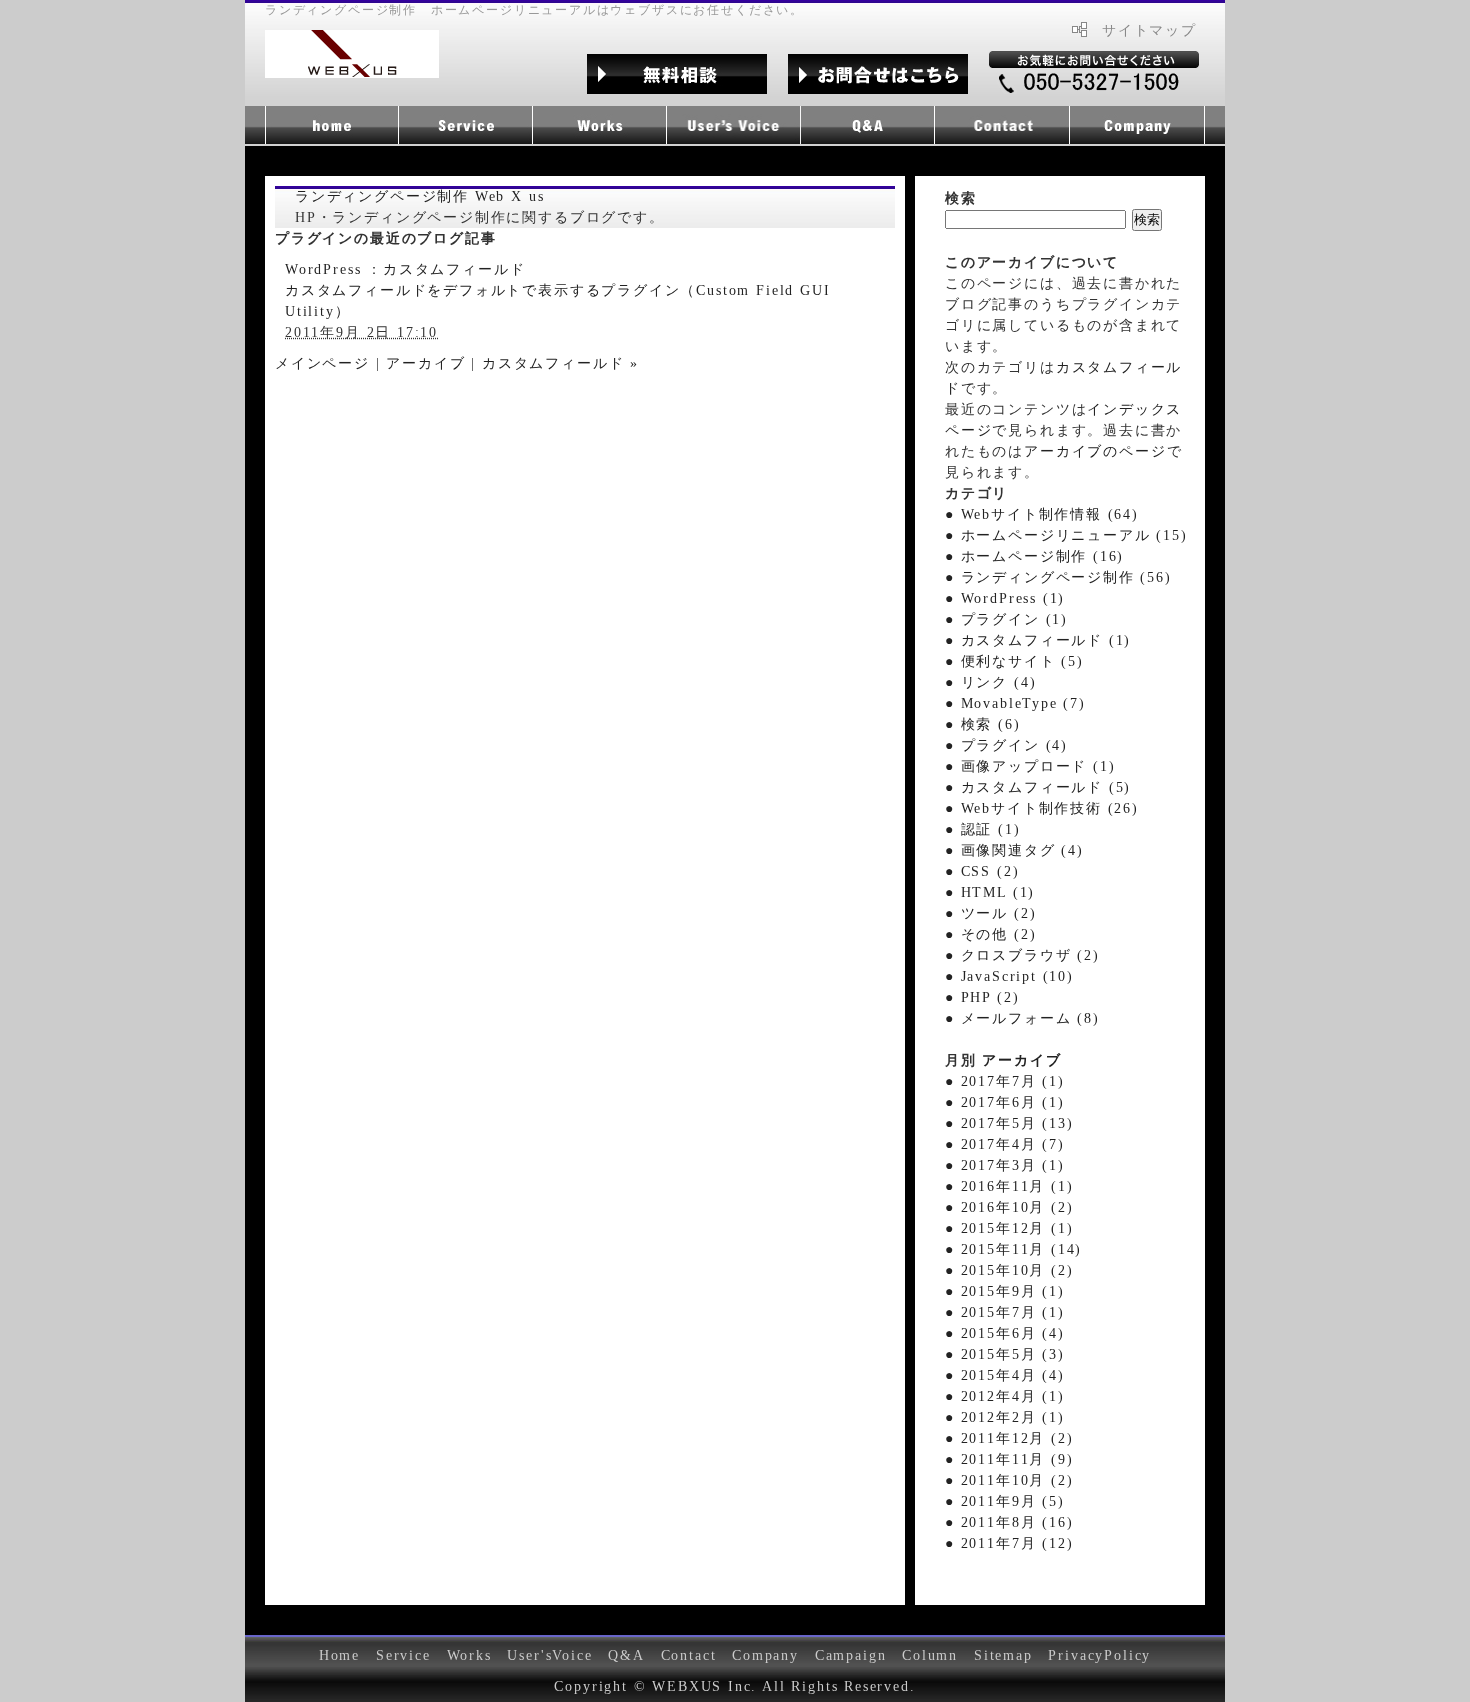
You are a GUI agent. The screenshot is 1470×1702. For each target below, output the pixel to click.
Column (930, 1655)
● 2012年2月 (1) (1005, 1417)
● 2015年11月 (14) (1013, 1249)
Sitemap (1003, 1655)
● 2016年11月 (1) (1009, 1186)
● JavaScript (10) (1009, 976)
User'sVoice (549, 1655)
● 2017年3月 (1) (1005, 1165)
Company (765, 1655)
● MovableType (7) (1015, 703)
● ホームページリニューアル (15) (1066, 535)
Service (403, 1655)
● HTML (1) (990, 892)
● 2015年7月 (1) (1005, 1312)
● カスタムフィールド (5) (1038, 787)
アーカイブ (425, 363)
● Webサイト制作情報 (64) (1042, 514)
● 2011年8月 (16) (1009, 1522)
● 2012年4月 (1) (1005, 1396)
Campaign (851, 1655)
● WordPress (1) (1005, 598)
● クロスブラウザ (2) (1022, 955)
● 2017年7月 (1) (1005, 1081)
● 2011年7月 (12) (1009, 1543)
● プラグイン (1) (1006, 619)
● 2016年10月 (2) (1009, 1207)
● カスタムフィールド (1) (1038, 640)
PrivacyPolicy (1099, 1655)
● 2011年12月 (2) (1009, 1438)
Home (339, 1655)
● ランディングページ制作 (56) (1058, 577)
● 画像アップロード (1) (1030, 766)
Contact (689, 1655)
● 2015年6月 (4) (1005, 1333)
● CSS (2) (982, 871)
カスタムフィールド (454, 269)
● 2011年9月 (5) (1005, 1501)
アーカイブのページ (1095, 451)
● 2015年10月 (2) (1009, 1270)
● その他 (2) (990, 934)
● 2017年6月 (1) (1005, 1102)
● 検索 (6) (983, 724)
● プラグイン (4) (1006, 745)
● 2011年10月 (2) (1009, 1480)
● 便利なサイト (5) (1014, 661)
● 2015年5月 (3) (1005, 1354)
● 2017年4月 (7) (1005, 1144)
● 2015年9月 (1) (1005, 1291)
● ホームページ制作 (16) (1034, 556)
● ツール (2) (990, 913)
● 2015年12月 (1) (1009, 1228)
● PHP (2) (982, 997)
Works (469, 1655)
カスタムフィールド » (560, 363)
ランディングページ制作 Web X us (419, 196)
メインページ (322, 363)
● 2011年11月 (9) (1009, 1459)
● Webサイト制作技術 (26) (1042, 808)
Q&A (626, 1655)
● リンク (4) (990, 682)
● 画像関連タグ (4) (1014, 850)
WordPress (323, 269)
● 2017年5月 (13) (1009, 1123)
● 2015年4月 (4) (1005, 1375)
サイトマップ (1149, 30)
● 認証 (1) (983, 829)
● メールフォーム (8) (1022, 1018)
